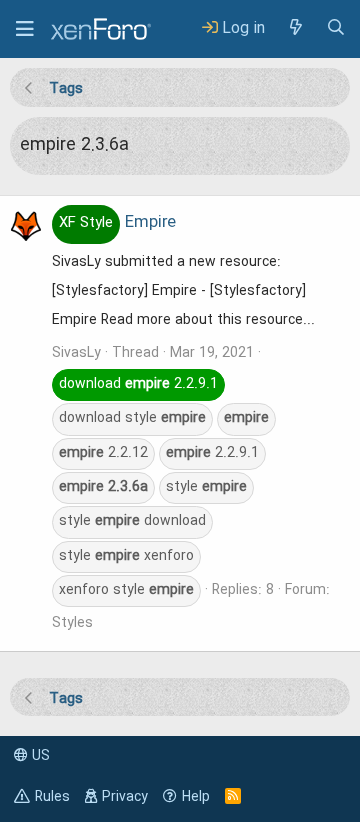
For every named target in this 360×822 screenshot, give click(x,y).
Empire (117, 223)
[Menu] (25, 29)
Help (196, 797)
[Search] (336, 28)
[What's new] (295, 28)
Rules (52, 797)
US (39, 756)
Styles (72, 623)
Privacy (125, 797)
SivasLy (76, 353)
